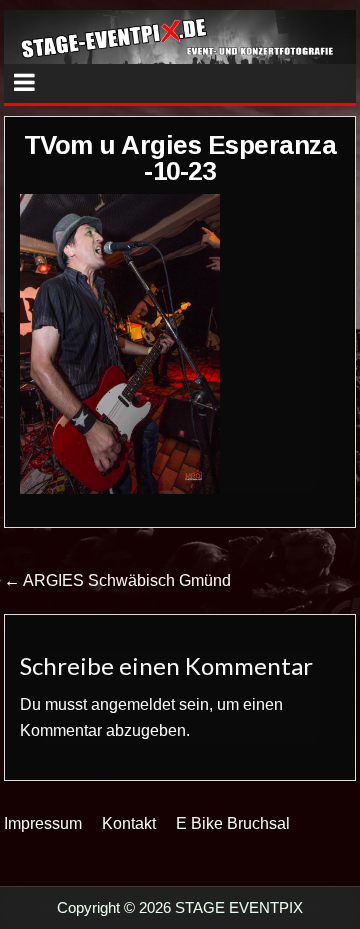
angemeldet (133, 704)
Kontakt (129, 823)
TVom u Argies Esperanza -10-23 (180, 158)
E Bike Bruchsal (233, 823)
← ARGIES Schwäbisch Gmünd (117, 580)
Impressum (43, 823)
